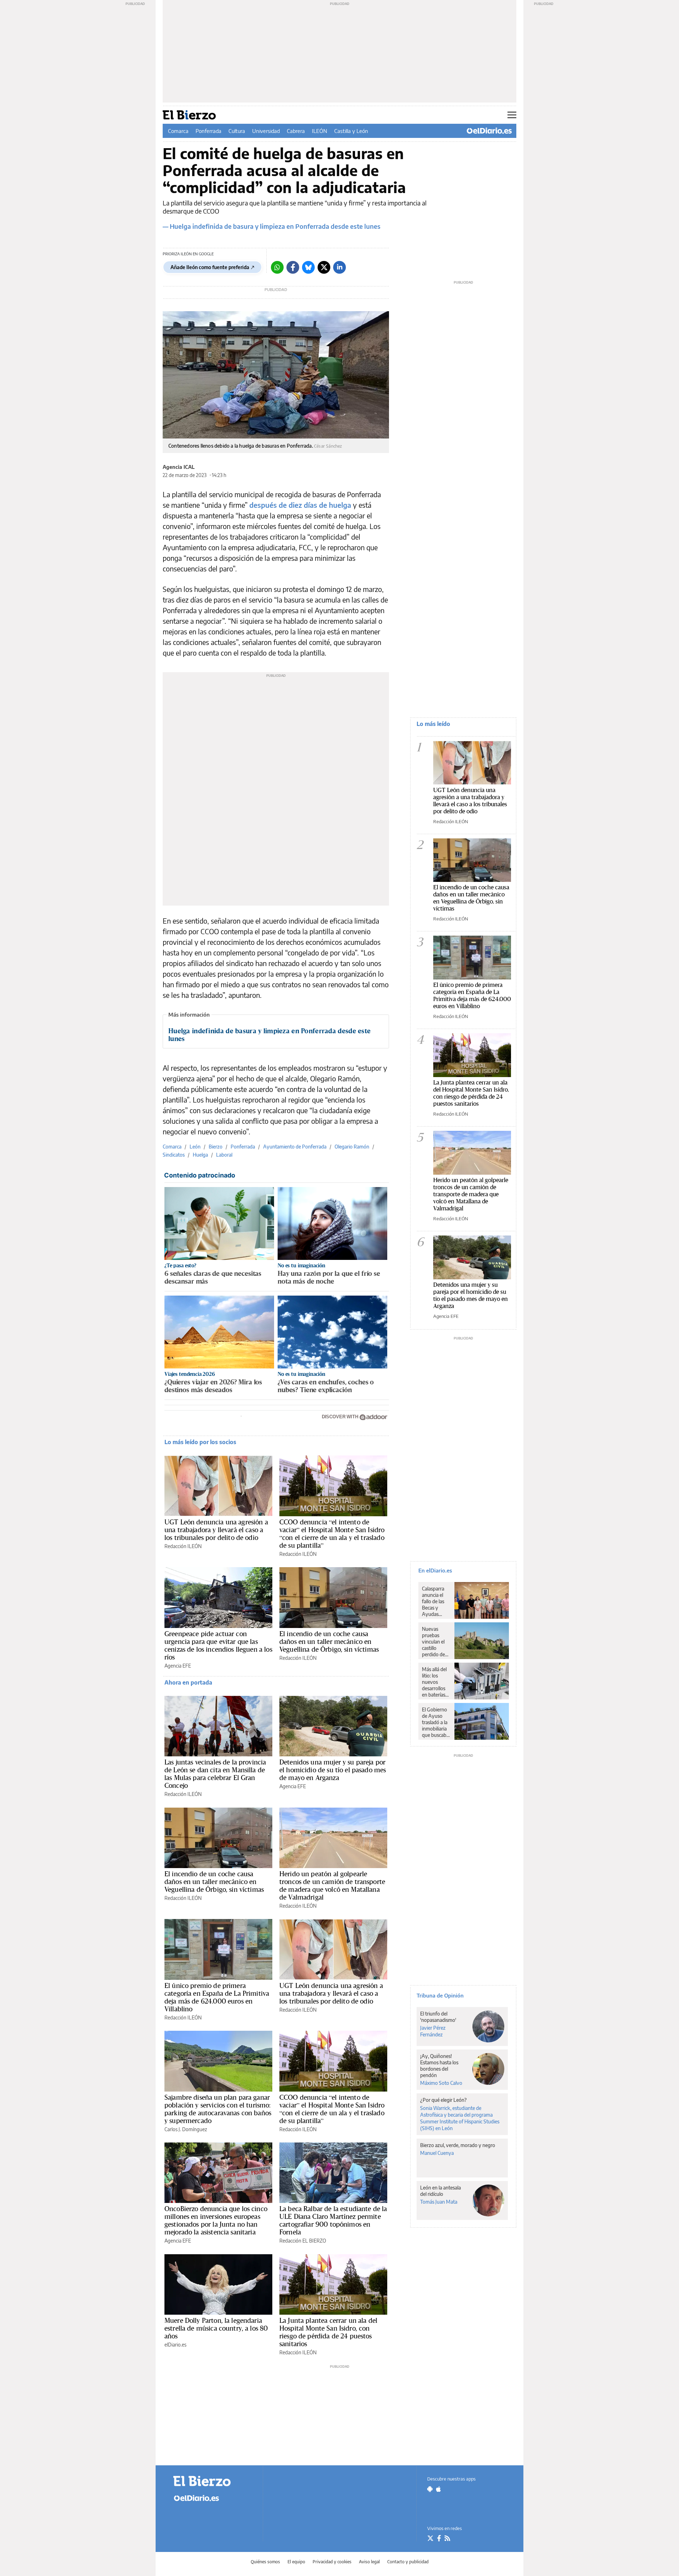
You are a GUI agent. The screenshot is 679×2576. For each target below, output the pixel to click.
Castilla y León (351, 131)
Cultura (237, 131)
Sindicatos (174, 1155)
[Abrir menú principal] (512, 115)
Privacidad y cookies (332, 2562)
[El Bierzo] (212, 2481)
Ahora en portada (188, 1682)
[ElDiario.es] (489, 131)
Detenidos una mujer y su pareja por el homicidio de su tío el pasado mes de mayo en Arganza (333, 1770)
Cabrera (296, 131)
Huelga (200, 1155)
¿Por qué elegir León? (443, 2100)
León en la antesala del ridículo (440, 2191)
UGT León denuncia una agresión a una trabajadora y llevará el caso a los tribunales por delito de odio (216, 1530)
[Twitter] (324, 267)
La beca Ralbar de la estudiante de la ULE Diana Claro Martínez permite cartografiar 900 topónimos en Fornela (333, 2220)
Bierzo (216, 1147)
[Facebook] (293, 267)
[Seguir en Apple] (439, 2489)
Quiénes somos (265, 2562)
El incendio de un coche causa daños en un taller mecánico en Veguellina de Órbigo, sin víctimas (329, 1641)
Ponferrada (208, 131)
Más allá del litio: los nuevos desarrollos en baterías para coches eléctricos (434, 1682)
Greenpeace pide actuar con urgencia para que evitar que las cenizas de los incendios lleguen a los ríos (218, 1645)
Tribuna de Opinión (440, 1995)
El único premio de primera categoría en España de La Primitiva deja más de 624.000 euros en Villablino (217, 1997)
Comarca (178, 131)
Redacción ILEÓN (183, 1546)
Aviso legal (369, 2562)
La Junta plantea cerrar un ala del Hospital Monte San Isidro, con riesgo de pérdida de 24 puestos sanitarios (328, 2332)
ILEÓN (320, 131)
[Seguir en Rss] (447, 2538)
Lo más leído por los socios (200, 1442)
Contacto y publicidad (408, 2562)
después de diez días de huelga (300, 505)
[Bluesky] (308, 267)
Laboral (224, 1155)
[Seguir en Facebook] (439, 2538)
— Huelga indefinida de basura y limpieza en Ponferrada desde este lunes (272, 226)
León (195, 1147)
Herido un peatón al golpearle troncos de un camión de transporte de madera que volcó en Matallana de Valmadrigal (332, 1885)
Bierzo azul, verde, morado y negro (458, 2145)
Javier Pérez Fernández (433, 2031)
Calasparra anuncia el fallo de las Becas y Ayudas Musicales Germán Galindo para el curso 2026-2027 (436, 1601)
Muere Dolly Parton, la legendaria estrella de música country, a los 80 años (216, 2328)
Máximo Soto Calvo (441, 2083)
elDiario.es (175, 2345)
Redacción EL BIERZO (303, 2241)
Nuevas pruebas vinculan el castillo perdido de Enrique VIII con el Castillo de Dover (436, 1642)
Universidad (266, 131)
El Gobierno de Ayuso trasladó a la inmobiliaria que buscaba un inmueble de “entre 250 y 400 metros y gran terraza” (436, 1722)
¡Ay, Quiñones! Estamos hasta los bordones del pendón (439, 2066)
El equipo (296, 2562)
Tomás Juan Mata (439, 2202)
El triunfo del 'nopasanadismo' (438, 2017)
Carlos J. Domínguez (186, 2129)
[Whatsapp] (277, 267)
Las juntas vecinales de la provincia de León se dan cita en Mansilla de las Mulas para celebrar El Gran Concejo (215, 1774)
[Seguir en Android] (430, 2489)
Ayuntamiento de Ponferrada (295, 1147)
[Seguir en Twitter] (430, 2538)
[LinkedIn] (339, 267)
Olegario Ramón (352, 1147)
